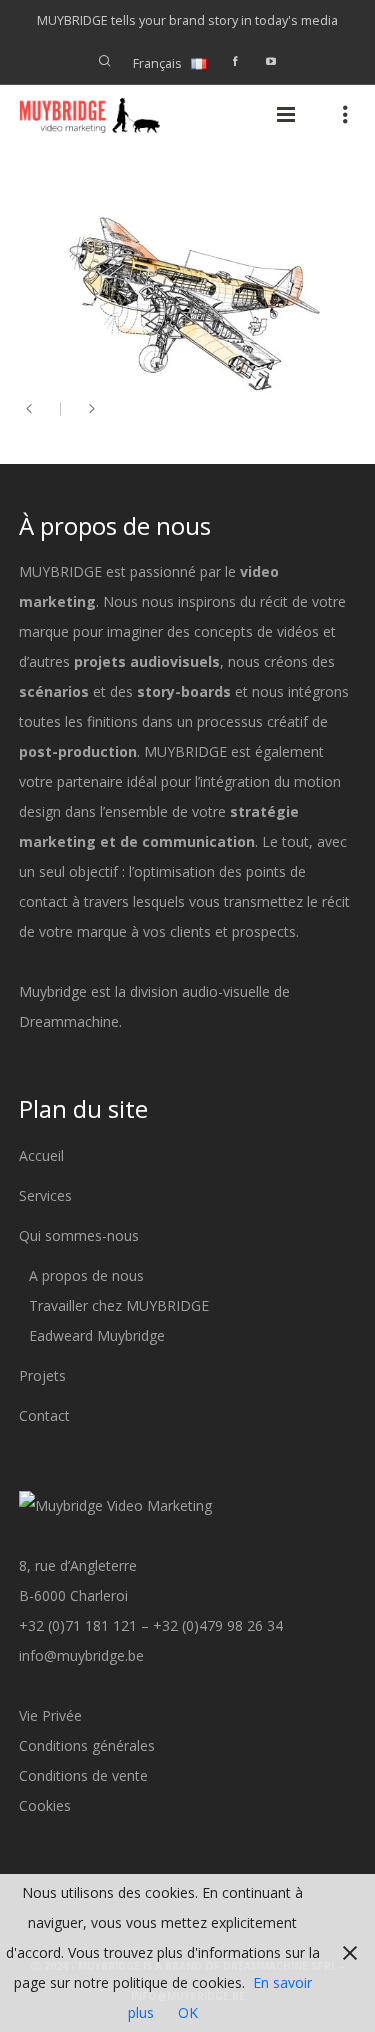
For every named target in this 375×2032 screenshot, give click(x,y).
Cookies (45, 1805)
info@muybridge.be (81, 1655)
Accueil (41, 1155)
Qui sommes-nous (79, 1235)
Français (157, 63)
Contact (44, 1415)
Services (45, 1195)
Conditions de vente (83, 1775)
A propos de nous (86, 1275)
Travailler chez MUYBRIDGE (119, 1305)
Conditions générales (87, 1745)
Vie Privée (50, 1715)
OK (188, 2012)
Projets (42, 1375)
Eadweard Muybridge (97, 1335)
